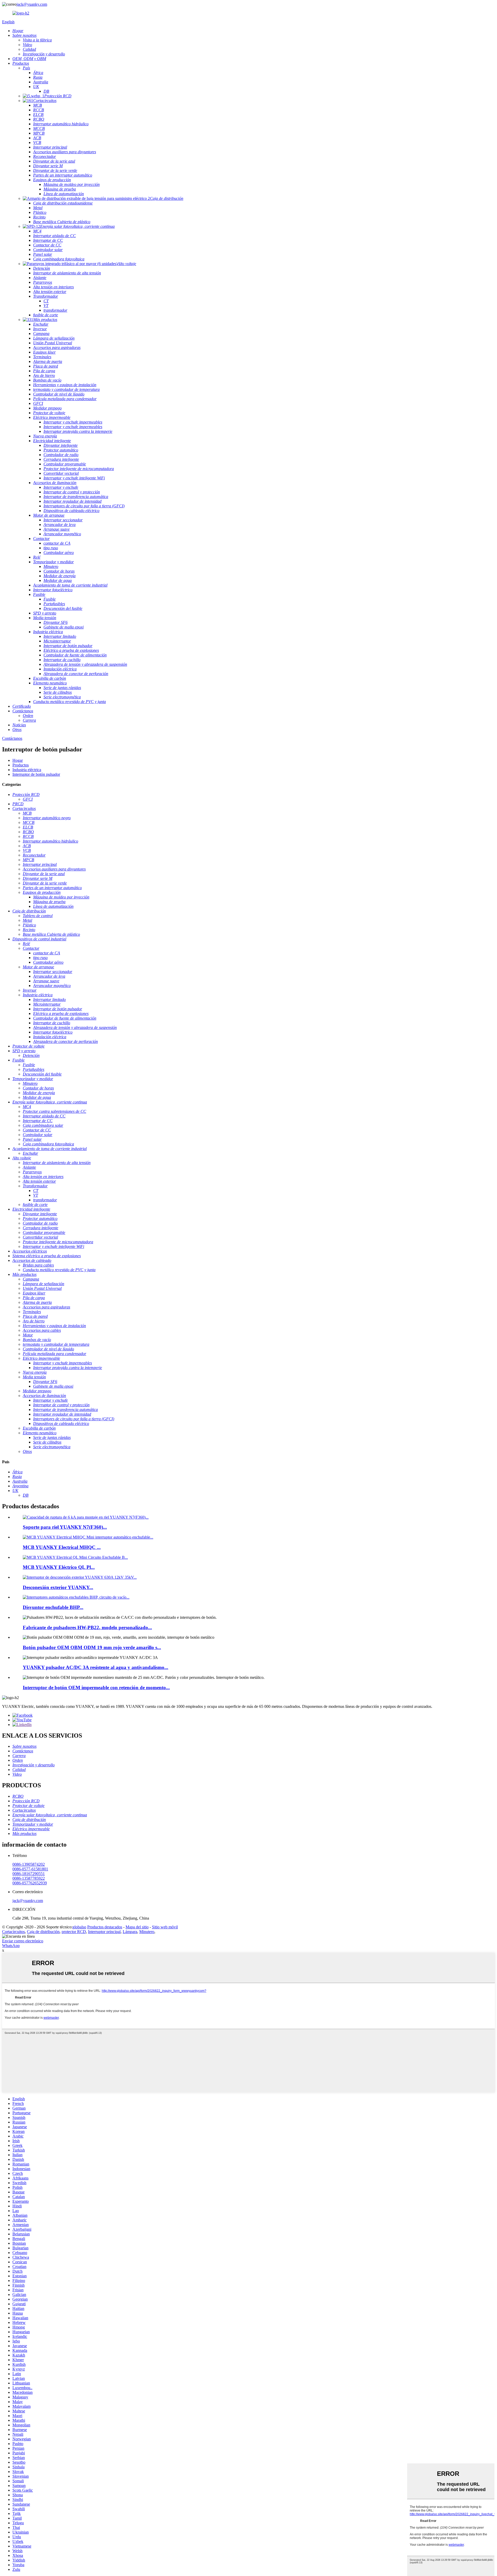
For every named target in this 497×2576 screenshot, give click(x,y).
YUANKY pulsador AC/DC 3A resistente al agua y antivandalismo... (96, 1667)
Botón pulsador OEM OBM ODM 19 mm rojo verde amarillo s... (92, 1647)
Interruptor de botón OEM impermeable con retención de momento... (96, 1688)
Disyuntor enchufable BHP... (53, 1607)
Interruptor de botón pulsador (36, 774)
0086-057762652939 (30, 1883)
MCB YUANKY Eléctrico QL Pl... (59, 1567)
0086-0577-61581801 (30, 1869)
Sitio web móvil (165, 1927)
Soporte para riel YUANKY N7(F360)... (65, 1527)
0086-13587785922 (29, 1878)
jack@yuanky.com (32, 4)
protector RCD (74, 1932)
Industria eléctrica (27, 770)
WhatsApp (11, 1946)
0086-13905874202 (29, 1864)
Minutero (147, 1932)
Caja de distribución (43, 1932)
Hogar (18, 760)
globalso (79, 1927)
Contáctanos (12, 738)
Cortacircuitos (13, 1932)
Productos (21, 765)
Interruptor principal (104, 1932)
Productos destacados (105, 1927)
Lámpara (130, 1932)
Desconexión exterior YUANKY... (58, 1587)
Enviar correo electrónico (23, 1941)
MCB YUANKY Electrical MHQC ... (62, 1547)
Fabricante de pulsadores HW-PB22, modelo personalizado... (87, 1627)
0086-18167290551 (29, 1874)
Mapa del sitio (137, 1927)
